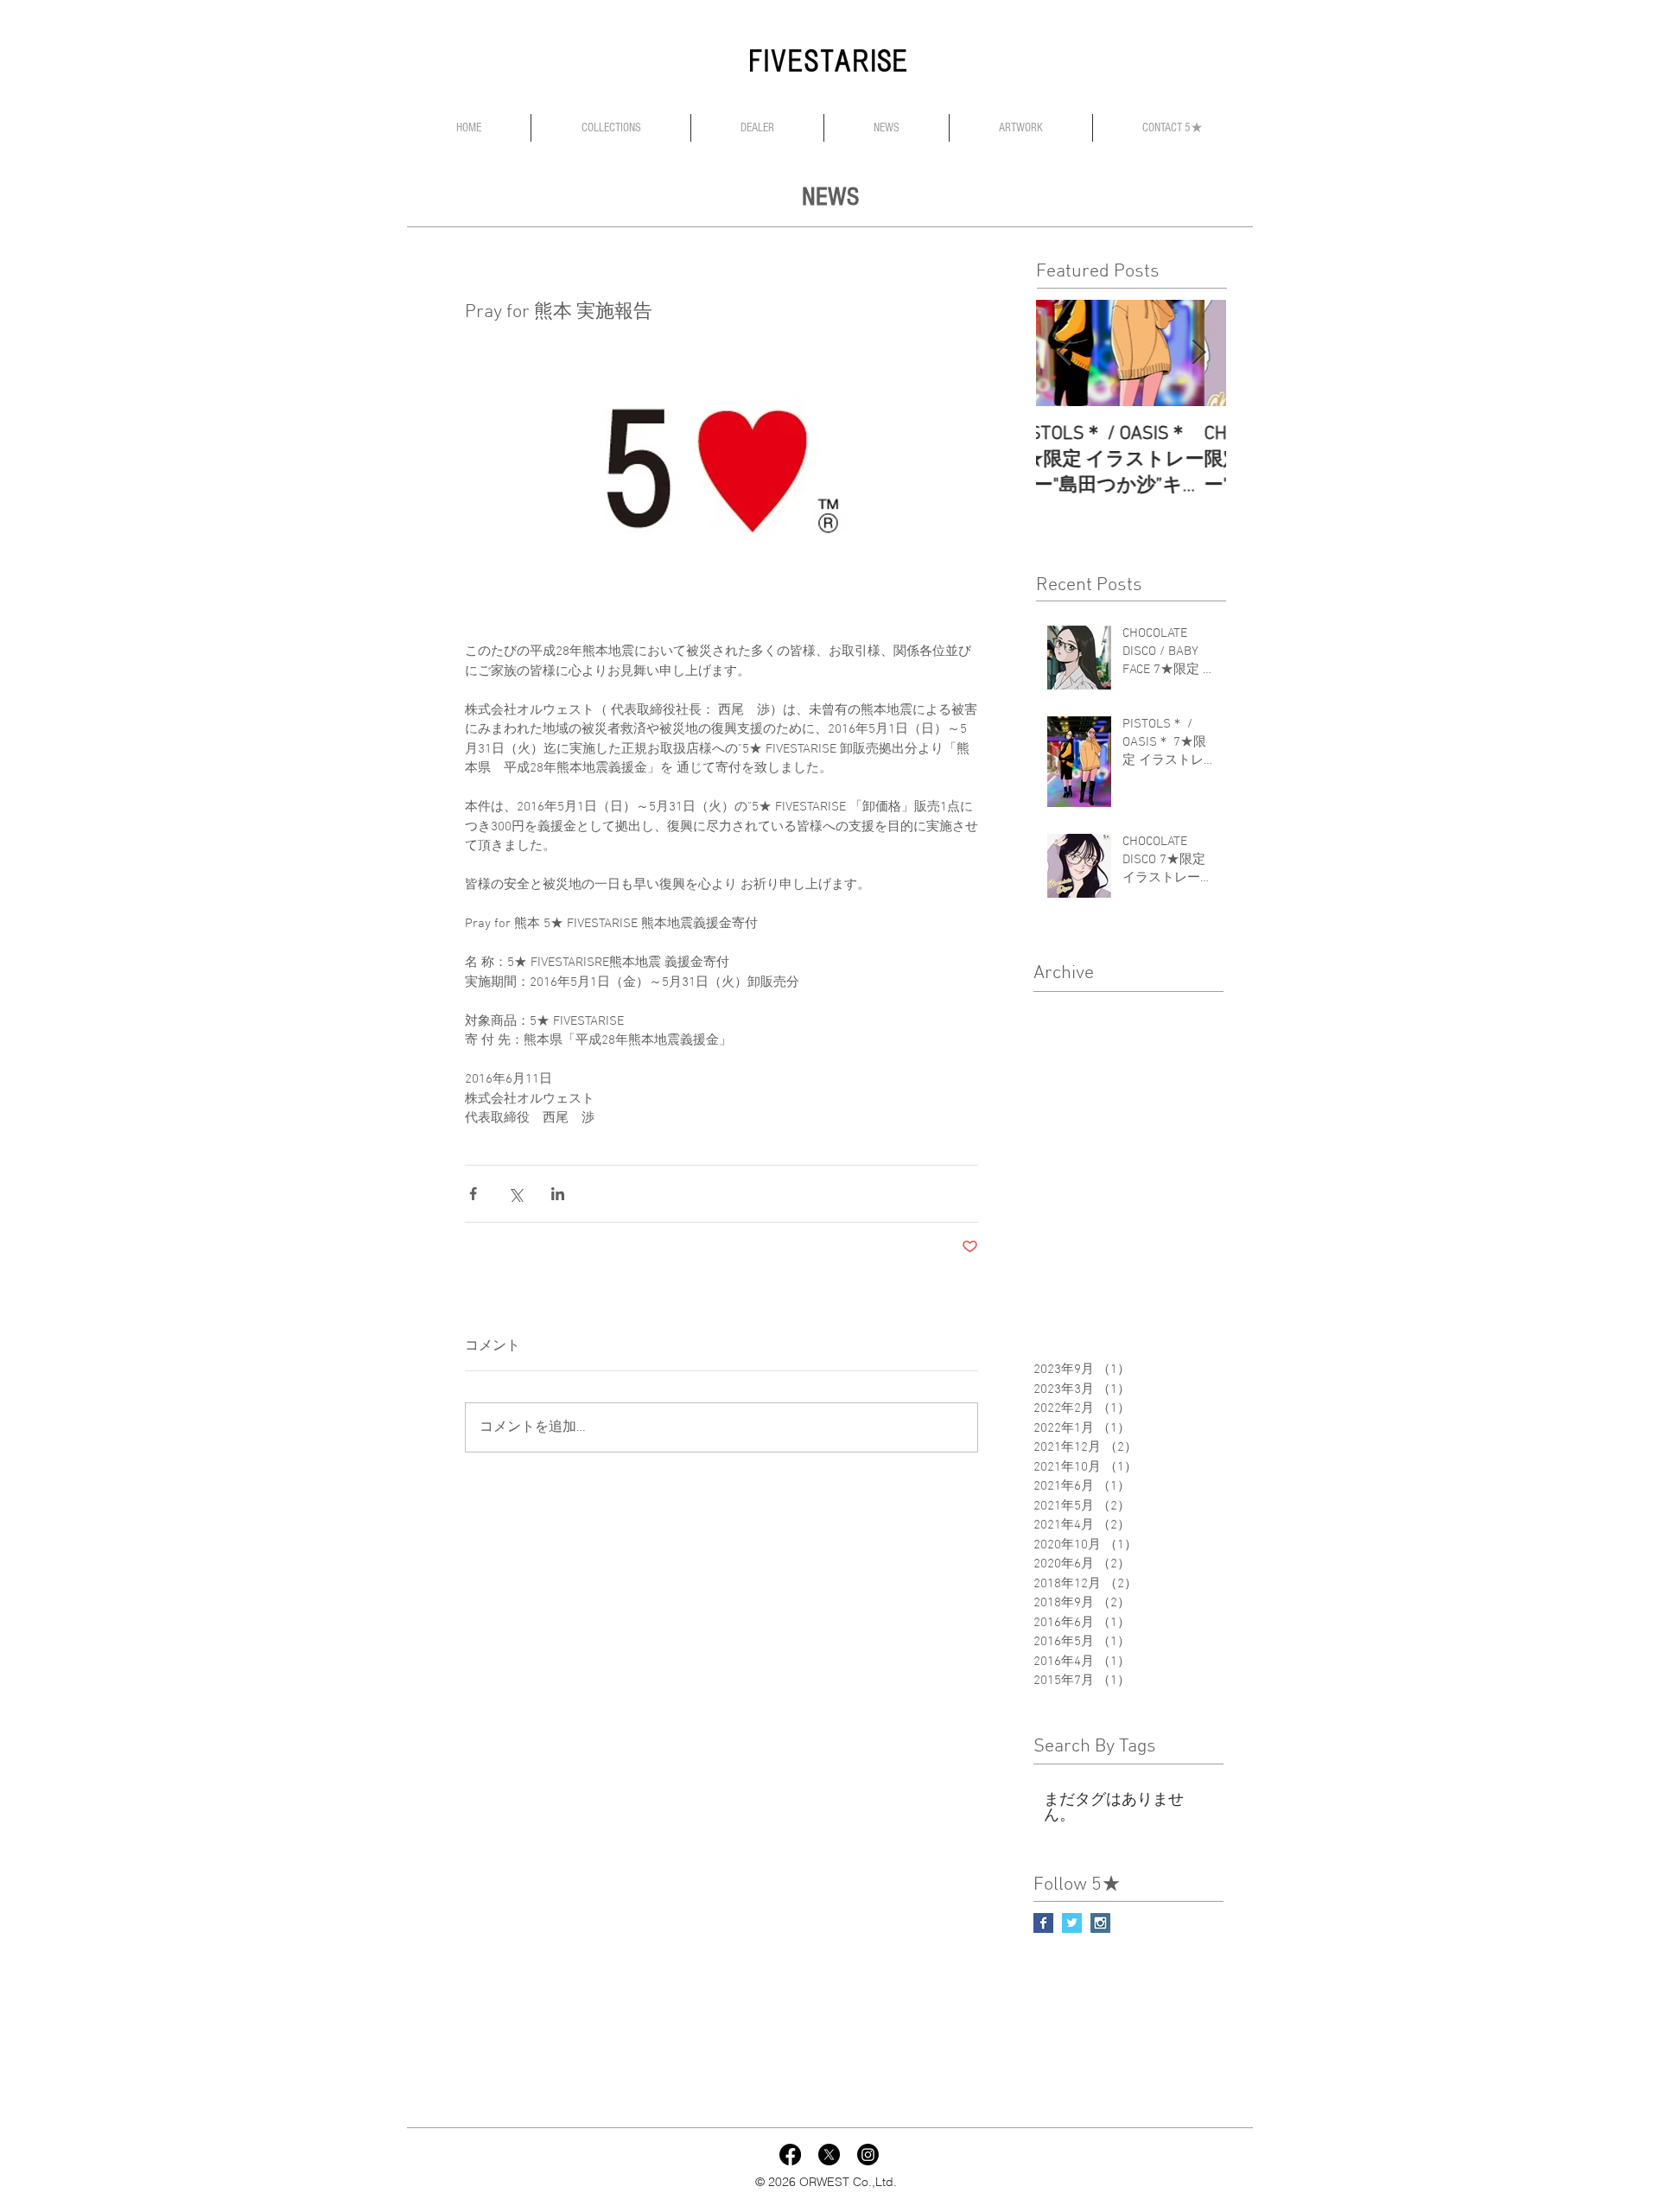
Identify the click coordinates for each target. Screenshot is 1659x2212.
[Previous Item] (1064, 353)
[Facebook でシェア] (473, 1194)
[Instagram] (868, 2155)
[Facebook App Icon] (790, 2155)
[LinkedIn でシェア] (558, 1194)
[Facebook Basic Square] (1043, 1923)
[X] (829, 2155)
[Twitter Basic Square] (1072, 1923)
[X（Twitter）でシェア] (515, 1194)
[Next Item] (1198, 353)
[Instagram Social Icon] (1100, 1923)
